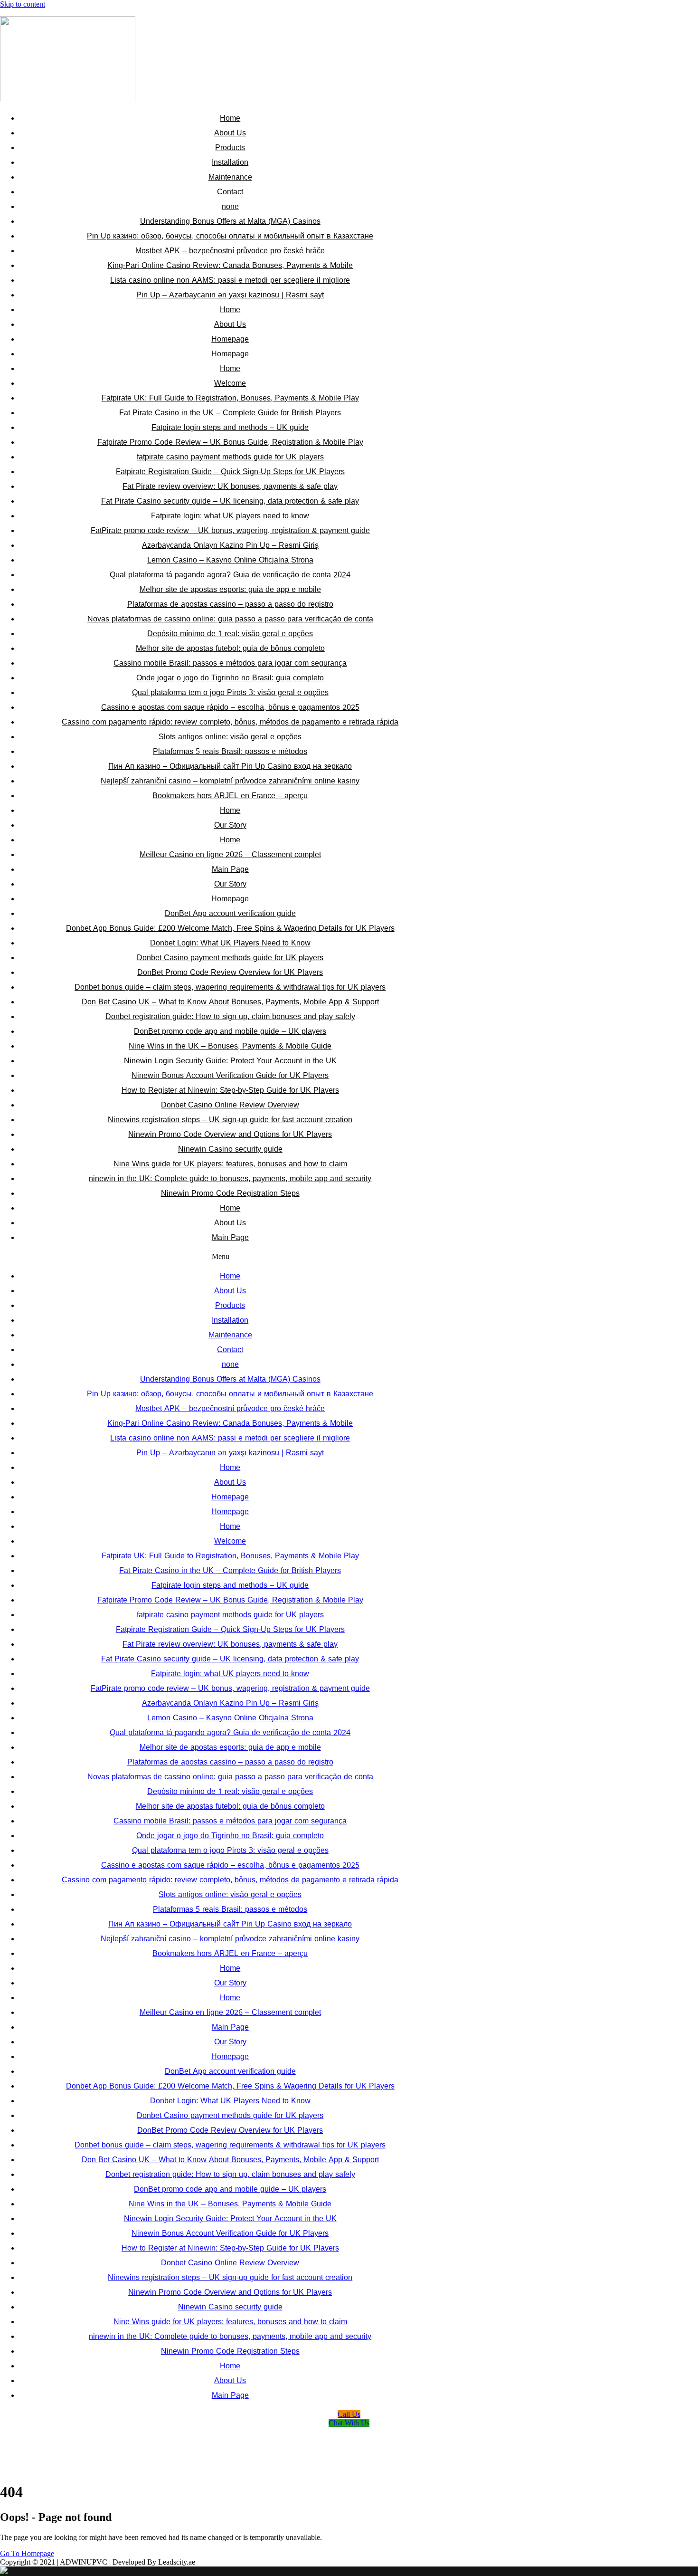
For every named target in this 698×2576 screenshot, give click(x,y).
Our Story (230, 825)
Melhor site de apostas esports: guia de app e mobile (230, 589)
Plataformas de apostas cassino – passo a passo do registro (230, 604)
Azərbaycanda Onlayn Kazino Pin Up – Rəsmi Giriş (230, 545)
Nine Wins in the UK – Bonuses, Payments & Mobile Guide (230, 1046)
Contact (230, 192)
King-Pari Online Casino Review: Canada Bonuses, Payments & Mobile (230, 265)
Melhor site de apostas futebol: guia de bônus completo (230, 648)
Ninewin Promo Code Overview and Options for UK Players (230, 1134)
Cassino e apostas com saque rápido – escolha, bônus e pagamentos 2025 (230, 707)
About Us (230, 133)
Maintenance (230, 177)
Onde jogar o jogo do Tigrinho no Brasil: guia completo (230, 678)
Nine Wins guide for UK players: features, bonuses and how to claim (230, 1164)
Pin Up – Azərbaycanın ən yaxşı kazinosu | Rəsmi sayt (230, 295)
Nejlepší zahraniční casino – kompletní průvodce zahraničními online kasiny (230, 781)
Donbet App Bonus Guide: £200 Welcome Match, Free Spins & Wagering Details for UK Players (230, 928)
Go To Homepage (27, 2553)
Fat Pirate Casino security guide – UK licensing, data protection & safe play (230, 501)
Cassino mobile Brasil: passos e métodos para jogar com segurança (230, 663)
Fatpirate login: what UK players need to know (230, 516)
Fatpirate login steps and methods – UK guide (230, 427)
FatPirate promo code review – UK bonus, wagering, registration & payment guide (230, 530)
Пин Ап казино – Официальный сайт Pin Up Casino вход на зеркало (230, 766)
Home (230, 118)
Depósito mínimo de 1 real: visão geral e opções (230, 634)
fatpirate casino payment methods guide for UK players (230, 457)
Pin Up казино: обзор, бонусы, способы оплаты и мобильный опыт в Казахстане (230, 236)
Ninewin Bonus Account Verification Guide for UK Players (230, 1075)
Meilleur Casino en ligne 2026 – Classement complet (230, 854)
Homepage (230, 339)
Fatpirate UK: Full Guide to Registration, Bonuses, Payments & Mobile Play (230, 398)
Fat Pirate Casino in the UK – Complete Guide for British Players (230, 413)
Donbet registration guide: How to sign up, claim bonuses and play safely (230, 1016)
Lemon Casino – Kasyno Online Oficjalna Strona (230, 560)
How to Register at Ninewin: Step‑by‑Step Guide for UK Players (230, 1090)
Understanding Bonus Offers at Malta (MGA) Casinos (230, 221)
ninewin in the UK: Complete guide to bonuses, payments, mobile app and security (230, 1178)
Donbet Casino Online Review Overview (230, 1105)
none (230, 206)
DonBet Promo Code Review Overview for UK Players (230, 972)
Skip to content (23, 4)
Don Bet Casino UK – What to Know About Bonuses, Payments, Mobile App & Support (230, 1002)
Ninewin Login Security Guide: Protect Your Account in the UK (230, 1061)
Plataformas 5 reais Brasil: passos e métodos (230, 751)
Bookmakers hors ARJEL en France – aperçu (230, 796)
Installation (230, 162)
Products (230, 148)
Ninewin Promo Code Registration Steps (230, 1193)
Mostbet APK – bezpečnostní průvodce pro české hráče (230, 251)
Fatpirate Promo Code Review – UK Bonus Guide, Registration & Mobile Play (230, 442)
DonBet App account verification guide (230, 913)
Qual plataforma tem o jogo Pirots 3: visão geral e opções (230, 692)
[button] (221, 1257)
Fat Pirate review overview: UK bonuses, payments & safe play (230, 486)
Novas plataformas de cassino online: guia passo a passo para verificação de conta (230, 619)
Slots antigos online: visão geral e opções (230, 737)
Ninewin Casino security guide (230, 1149)
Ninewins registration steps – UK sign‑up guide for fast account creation (230, 1120)
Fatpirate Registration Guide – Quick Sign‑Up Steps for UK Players (230, 472)
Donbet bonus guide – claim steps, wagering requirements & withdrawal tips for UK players (230, 987)
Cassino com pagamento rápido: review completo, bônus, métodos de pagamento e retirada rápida (230, 722)
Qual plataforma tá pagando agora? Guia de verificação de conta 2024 (230, 575)
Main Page (230, 869)
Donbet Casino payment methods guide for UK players (230, 958)
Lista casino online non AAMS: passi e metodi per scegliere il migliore (230, 280)
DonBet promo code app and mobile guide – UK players (230, 1031)
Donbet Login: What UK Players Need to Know (230, 943)
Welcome (230, 383)
